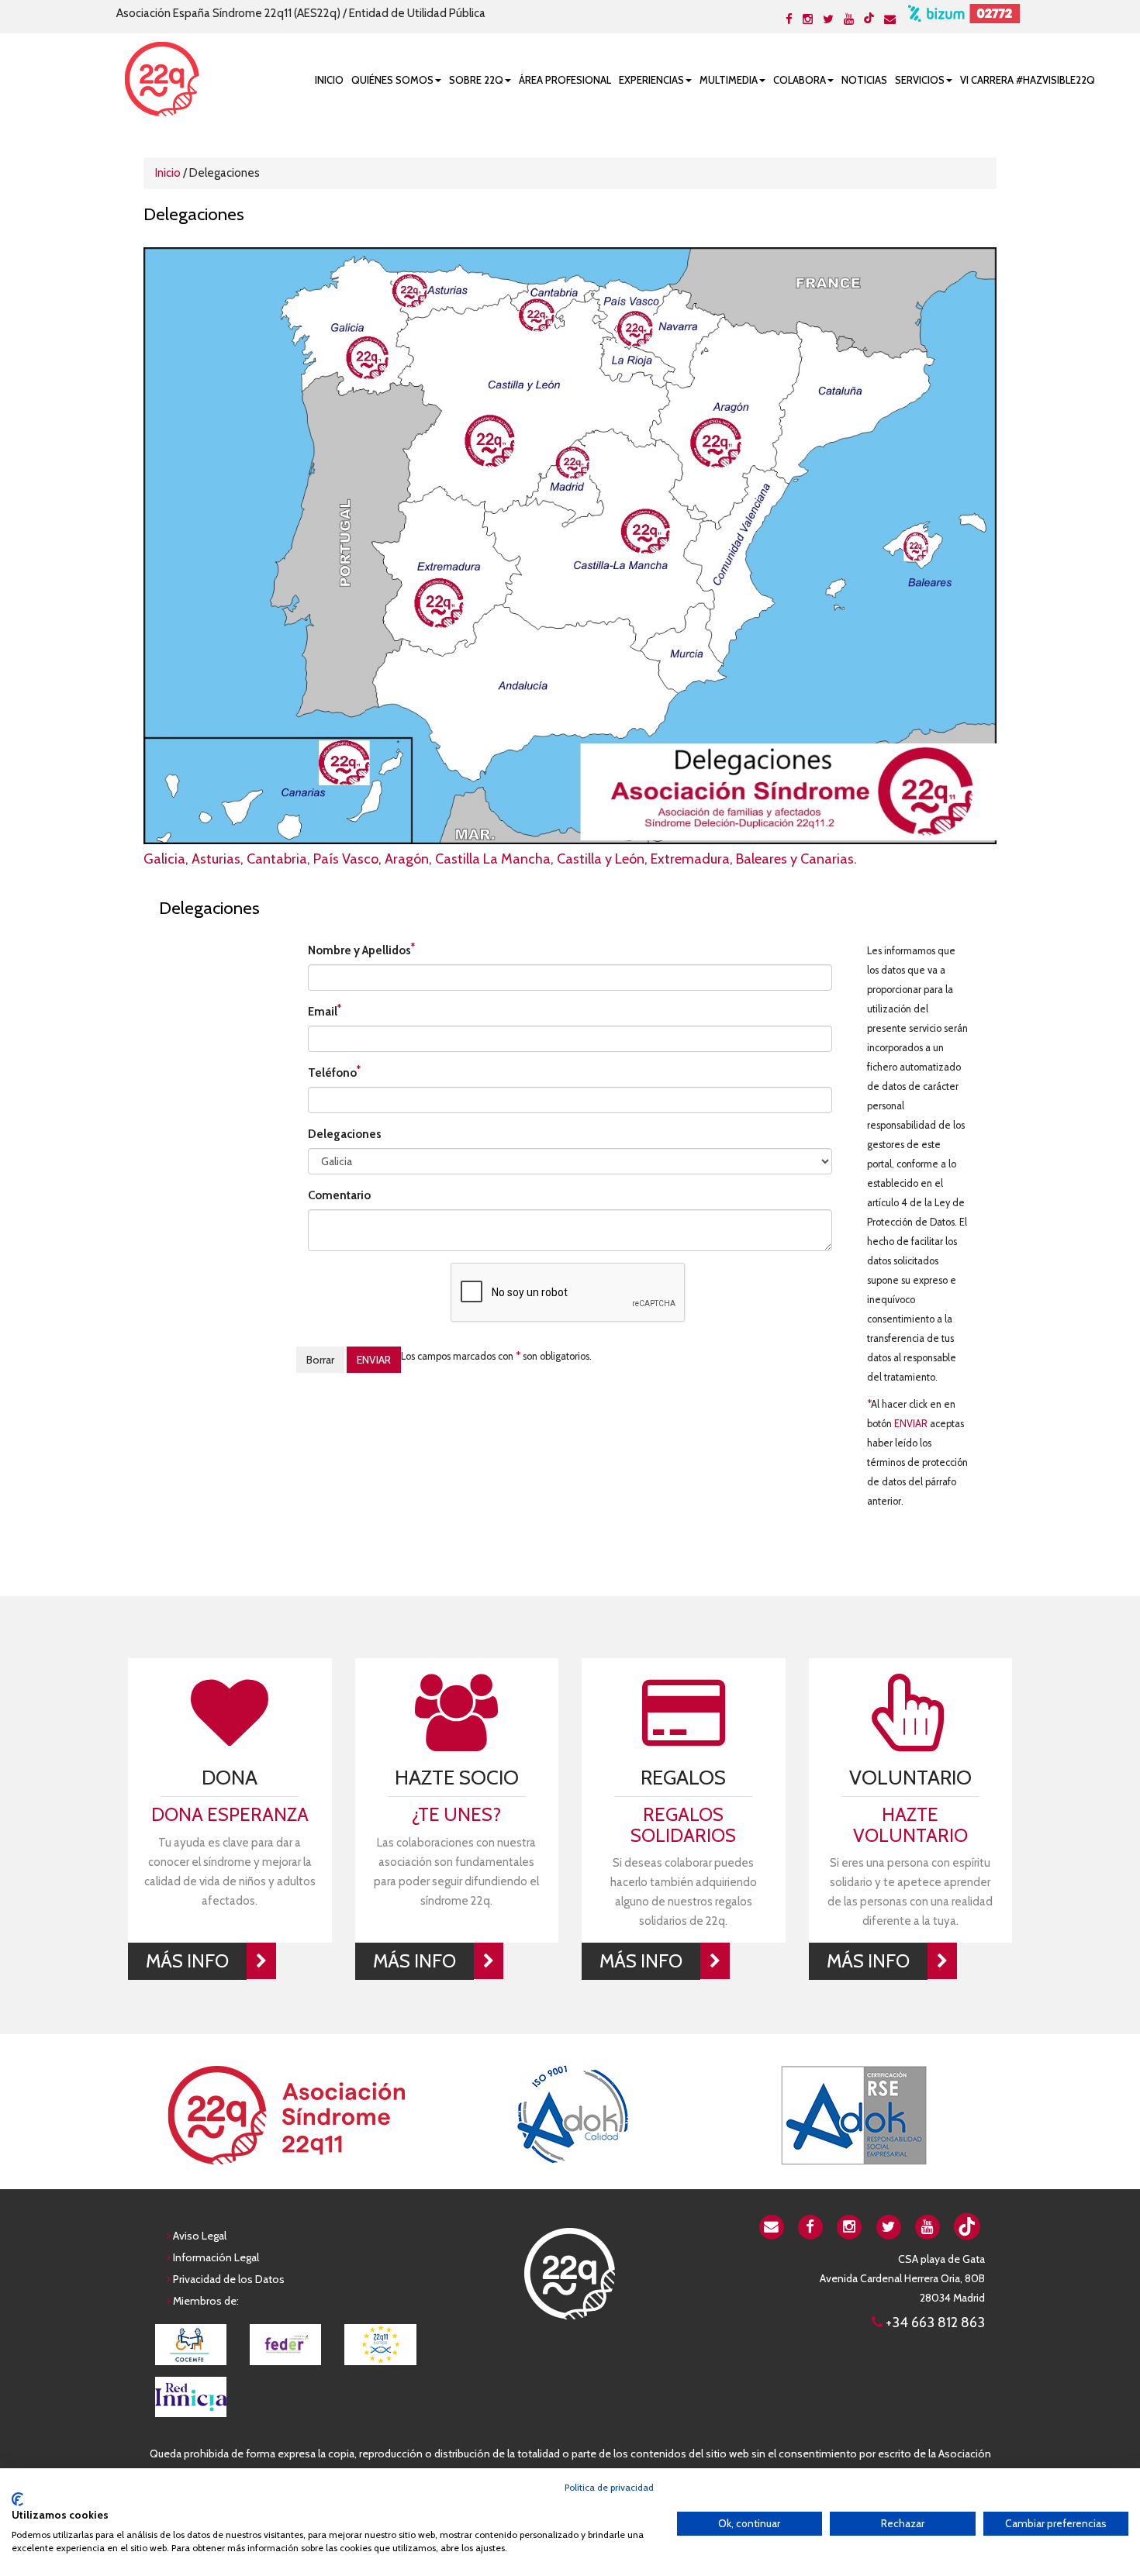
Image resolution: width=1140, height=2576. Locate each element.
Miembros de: (206, 2301)
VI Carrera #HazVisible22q (1028, 80)
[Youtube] (849, 19)
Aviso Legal (200, 2236)
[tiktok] (869, 18)
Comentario (339, 1195)
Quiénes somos (392, 80)
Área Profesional (565, 80)
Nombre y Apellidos (361, 949)
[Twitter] (828, 19)
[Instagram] (808, 19)
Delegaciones (345, 1134)
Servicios (920, 80)
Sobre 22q (476, 80)
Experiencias (651, 80)
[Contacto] (890, 19)
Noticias (864, 80)
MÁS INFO (187, 1961)
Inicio (329, 80)
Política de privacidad (609, 2487)
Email (325, 1010)
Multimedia (729, 80)
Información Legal (216, 2257)
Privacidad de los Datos (229, 2279)
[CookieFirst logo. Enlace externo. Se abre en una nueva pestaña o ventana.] (17, 2499)
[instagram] (850, 2226)
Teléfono (334, 1072)
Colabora (800, 80)
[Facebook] (789, 19)
